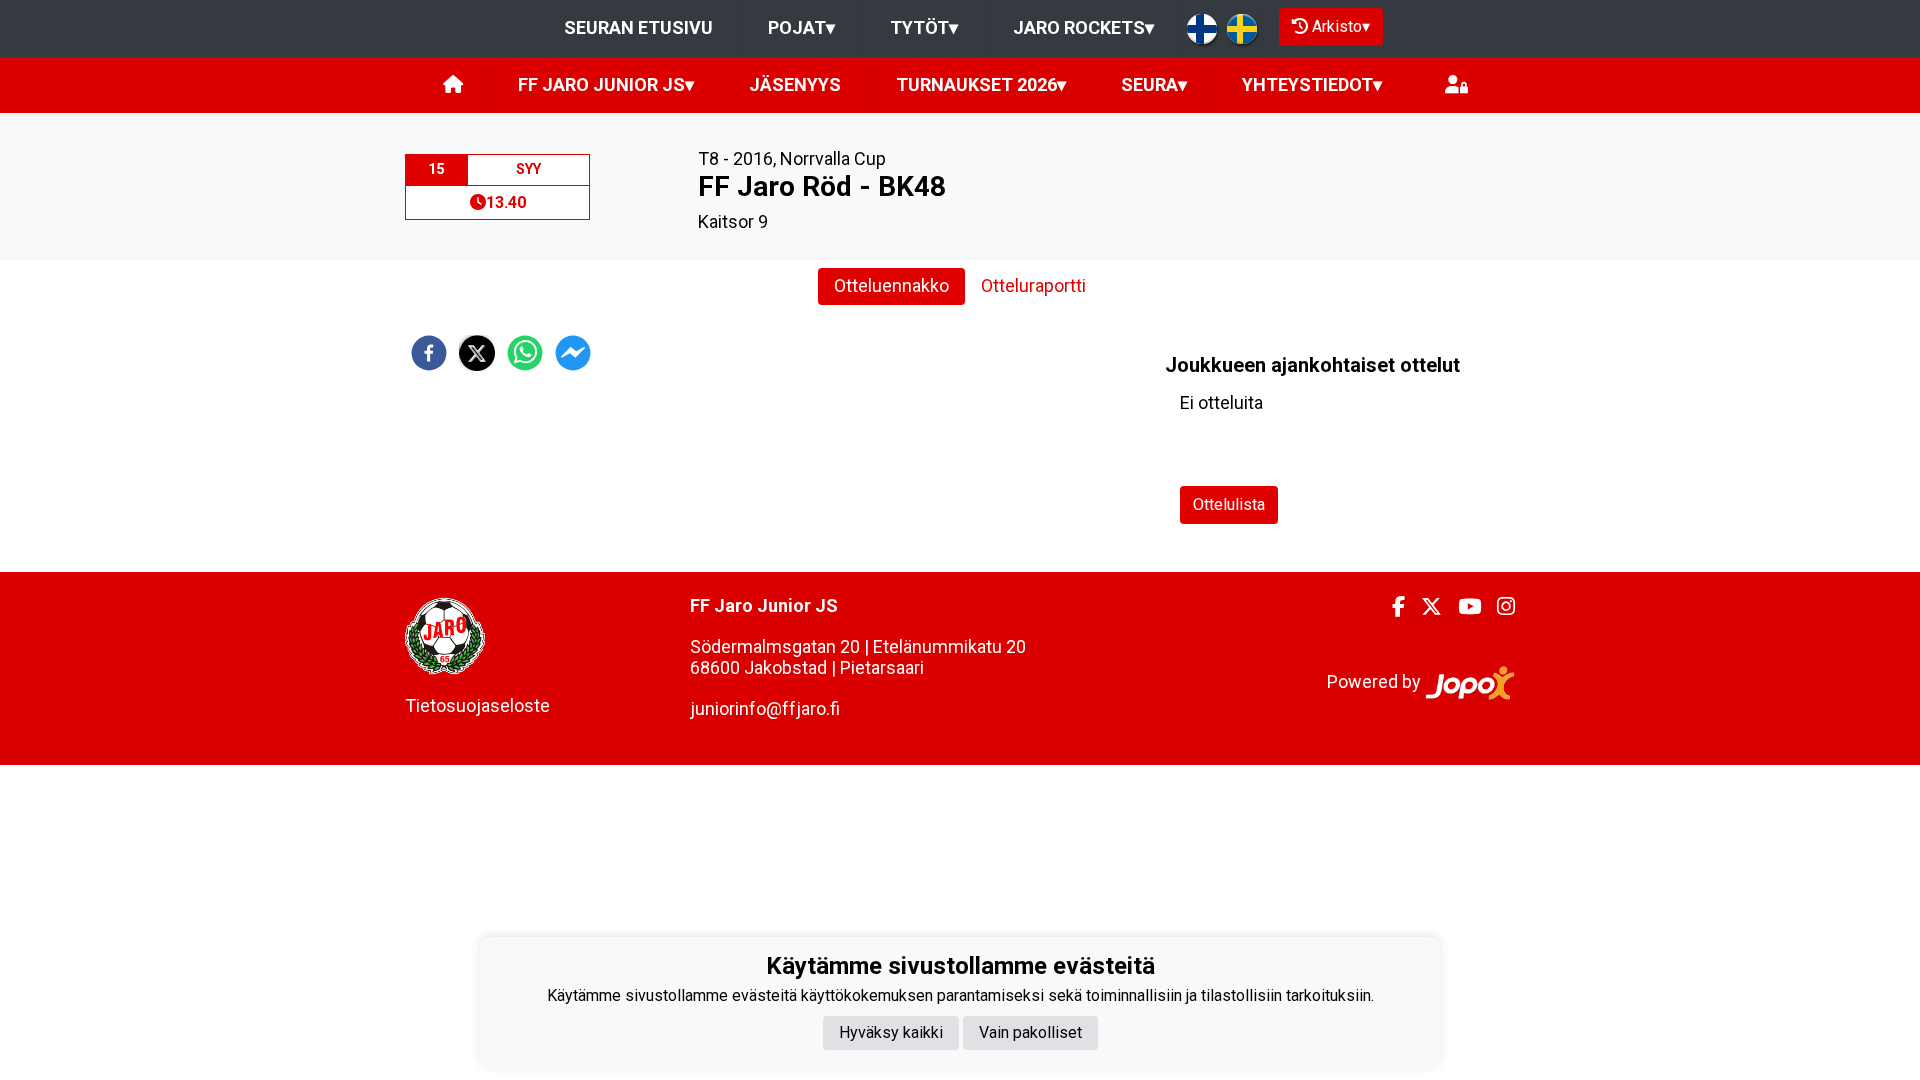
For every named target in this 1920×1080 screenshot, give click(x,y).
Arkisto (1341, 26)
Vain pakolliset (1030, 1032)
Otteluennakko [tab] (891, 285)
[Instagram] (1498, 607)
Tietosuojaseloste (477, 705)
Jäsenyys (795, 84)
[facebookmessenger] (573, 353)
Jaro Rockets (1083, 27)
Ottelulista (1229, 504)
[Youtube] (1461, 607)
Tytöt (924, 27)
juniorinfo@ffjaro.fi (765, 708)
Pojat (801, 27)
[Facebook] (1390, 607)
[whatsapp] (525, 353)
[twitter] (477, 353)
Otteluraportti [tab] (1033, 285)
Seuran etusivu (638, 27)
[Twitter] (1423, 607)
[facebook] (429, 353)
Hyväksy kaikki (891, 1032)
